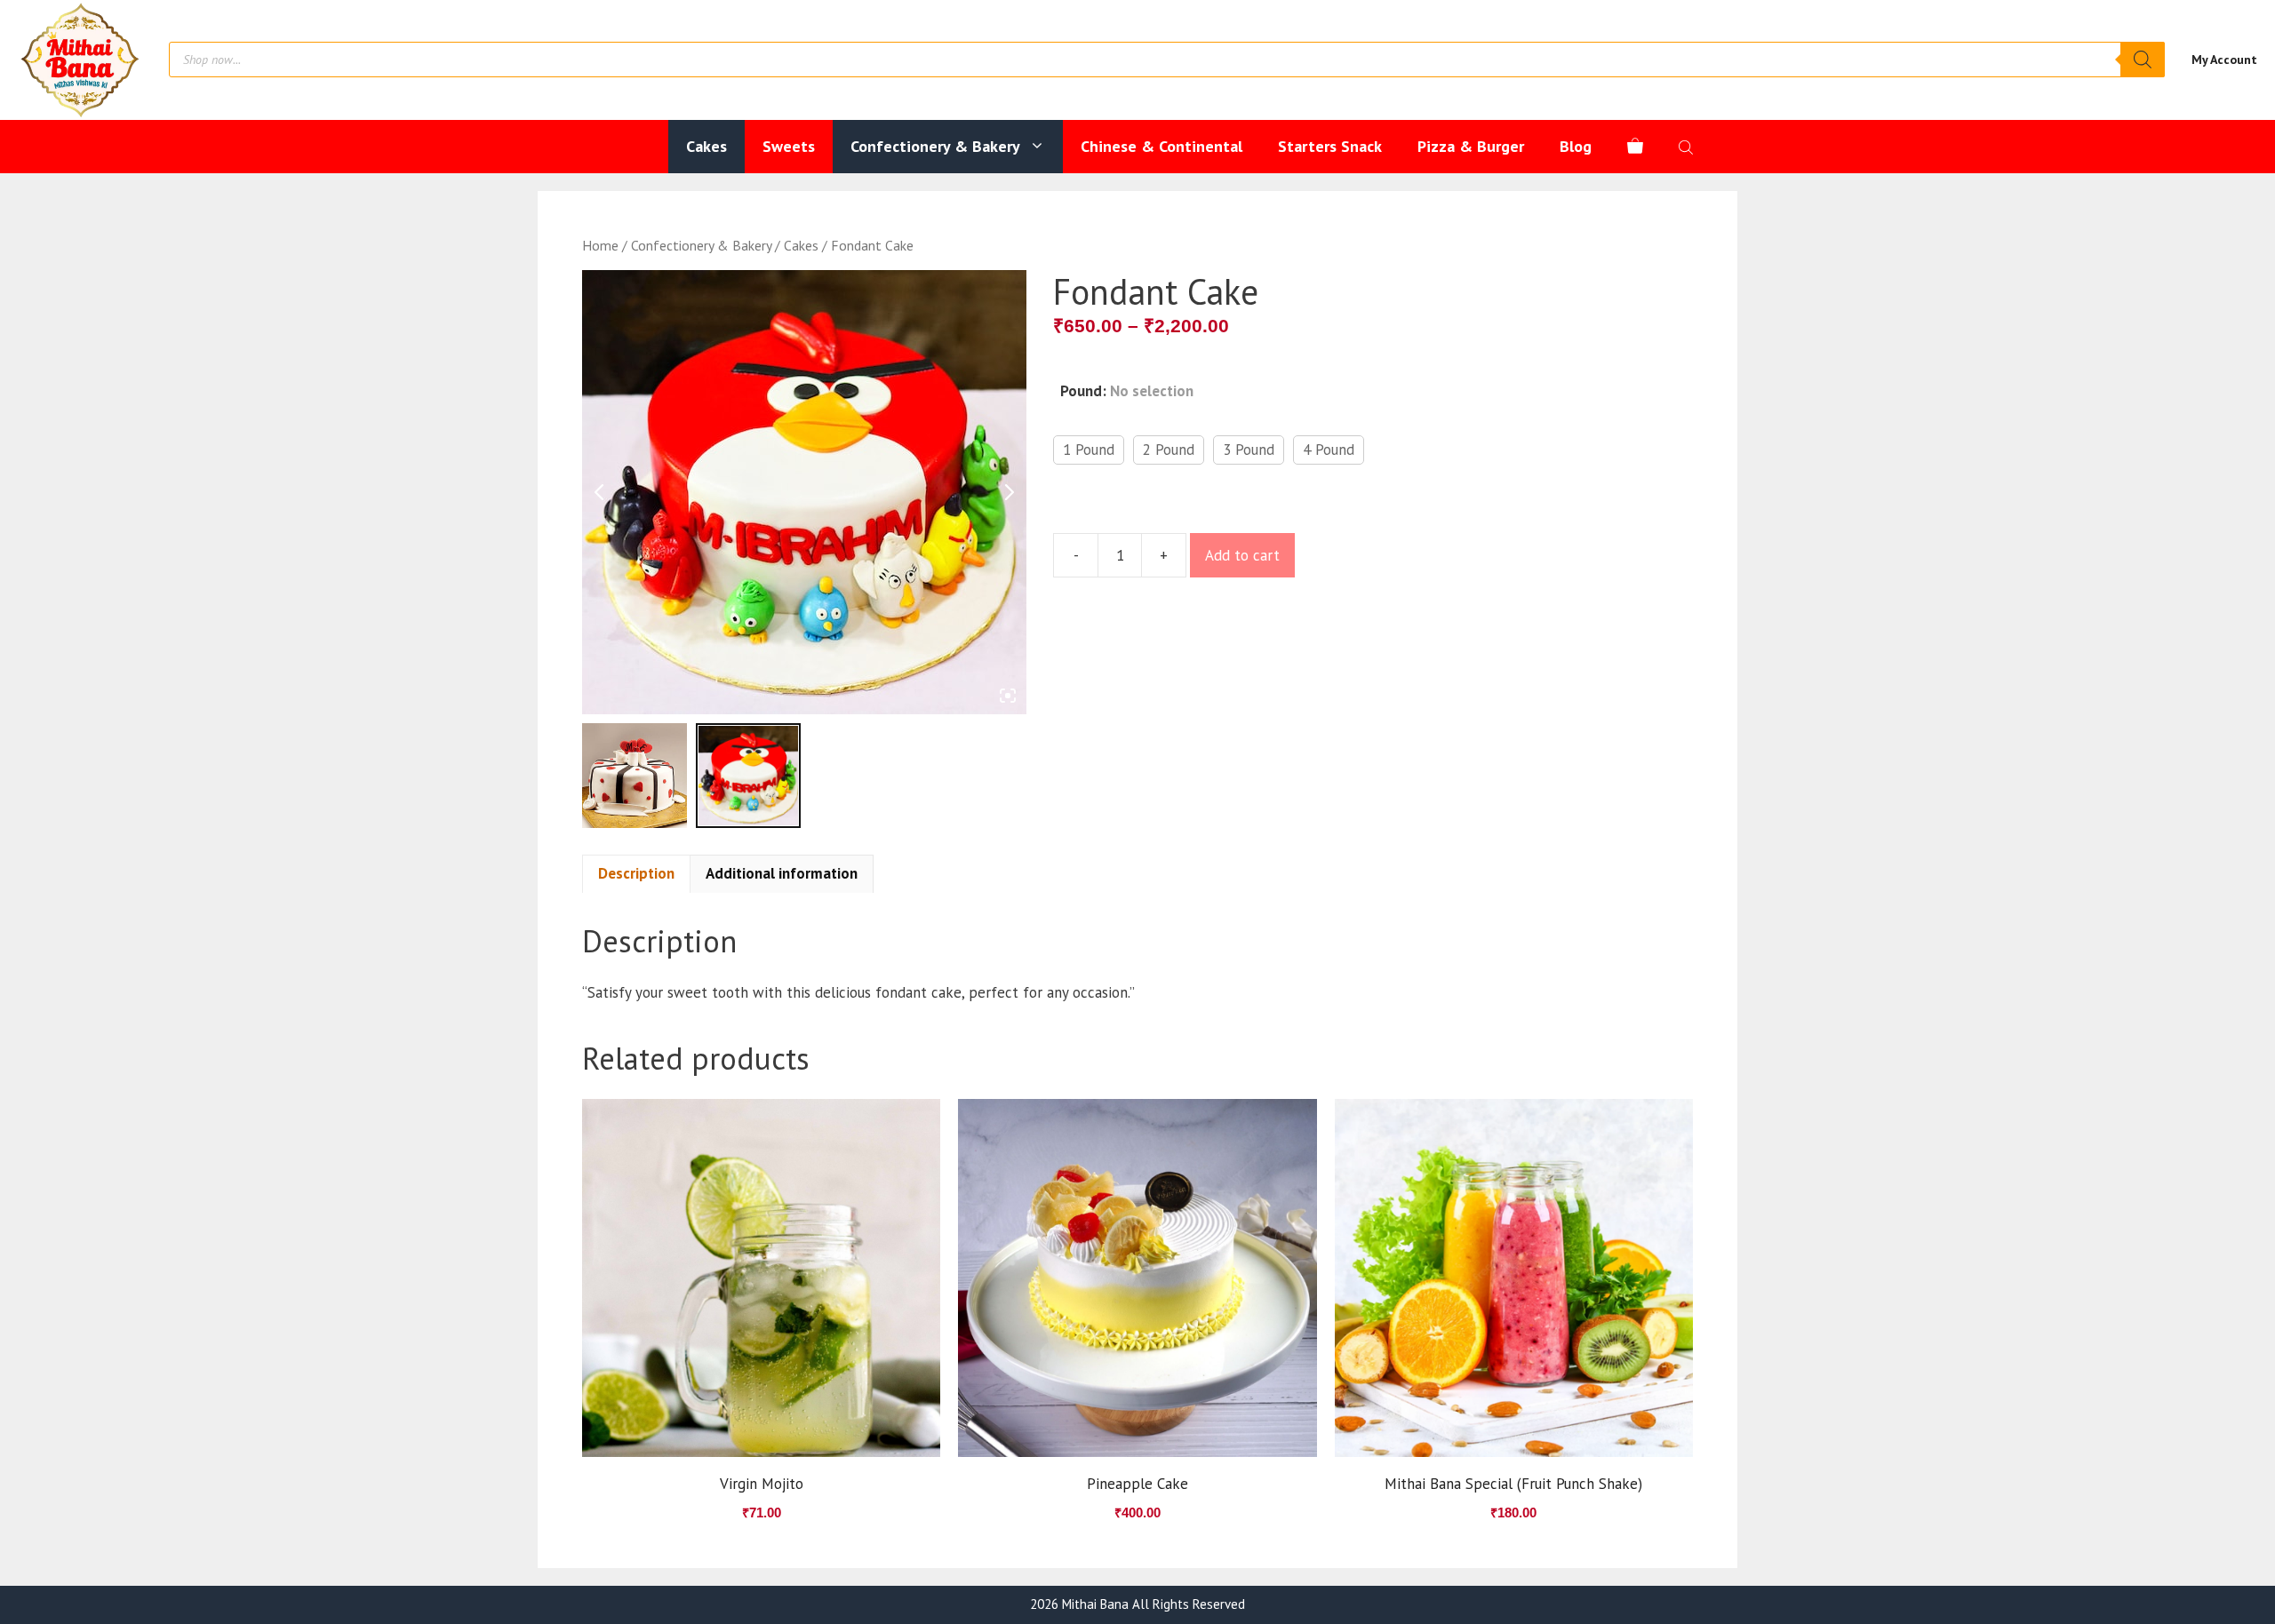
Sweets (789, 146)
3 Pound (1249, 450)
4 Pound (1329, 450)
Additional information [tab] (782, 873)
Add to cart (1242, 555)
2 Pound (1169, 450)
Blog (1576, 146)
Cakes (706, 146)
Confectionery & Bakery (935, 146)
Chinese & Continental (1161, 146)
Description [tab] (636, 873)
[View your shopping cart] (1635, 147)
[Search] (2143, 60)
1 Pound (1089, 450)
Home (600, 245)
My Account (2224, 60)
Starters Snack (1330, 146)
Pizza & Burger (1471, 146)
